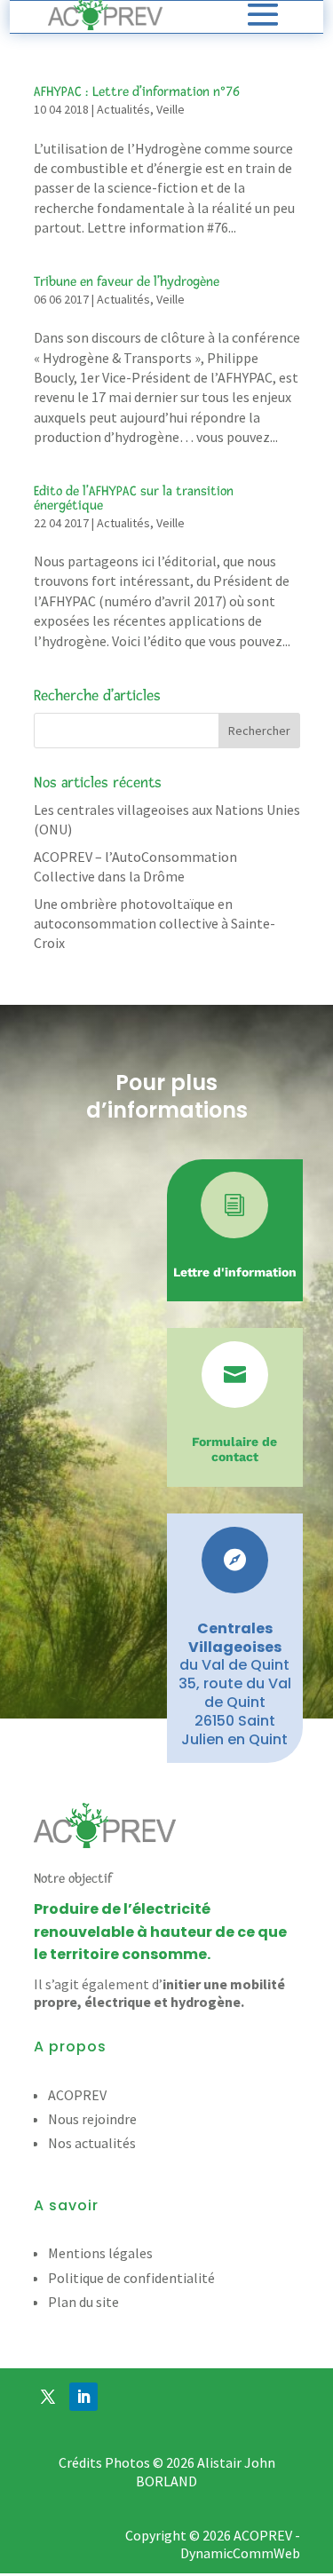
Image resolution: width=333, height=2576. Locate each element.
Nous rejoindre (92, 2119)
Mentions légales (100, 2253)
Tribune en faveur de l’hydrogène (127, 282)
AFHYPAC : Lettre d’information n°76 (137, 92)
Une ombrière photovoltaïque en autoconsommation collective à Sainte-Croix (155, 924)
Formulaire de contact (234, 1449)
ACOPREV (77, 2095)
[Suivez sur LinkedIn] (83, 2397)
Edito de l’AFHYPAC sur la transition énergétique (134, 498)
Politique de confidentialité (131, 2278)
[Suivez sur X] (48, 2397)
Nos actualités (92, 2143)
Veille (170, 109)
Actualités (123, 109)
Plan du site (83, 2302)
